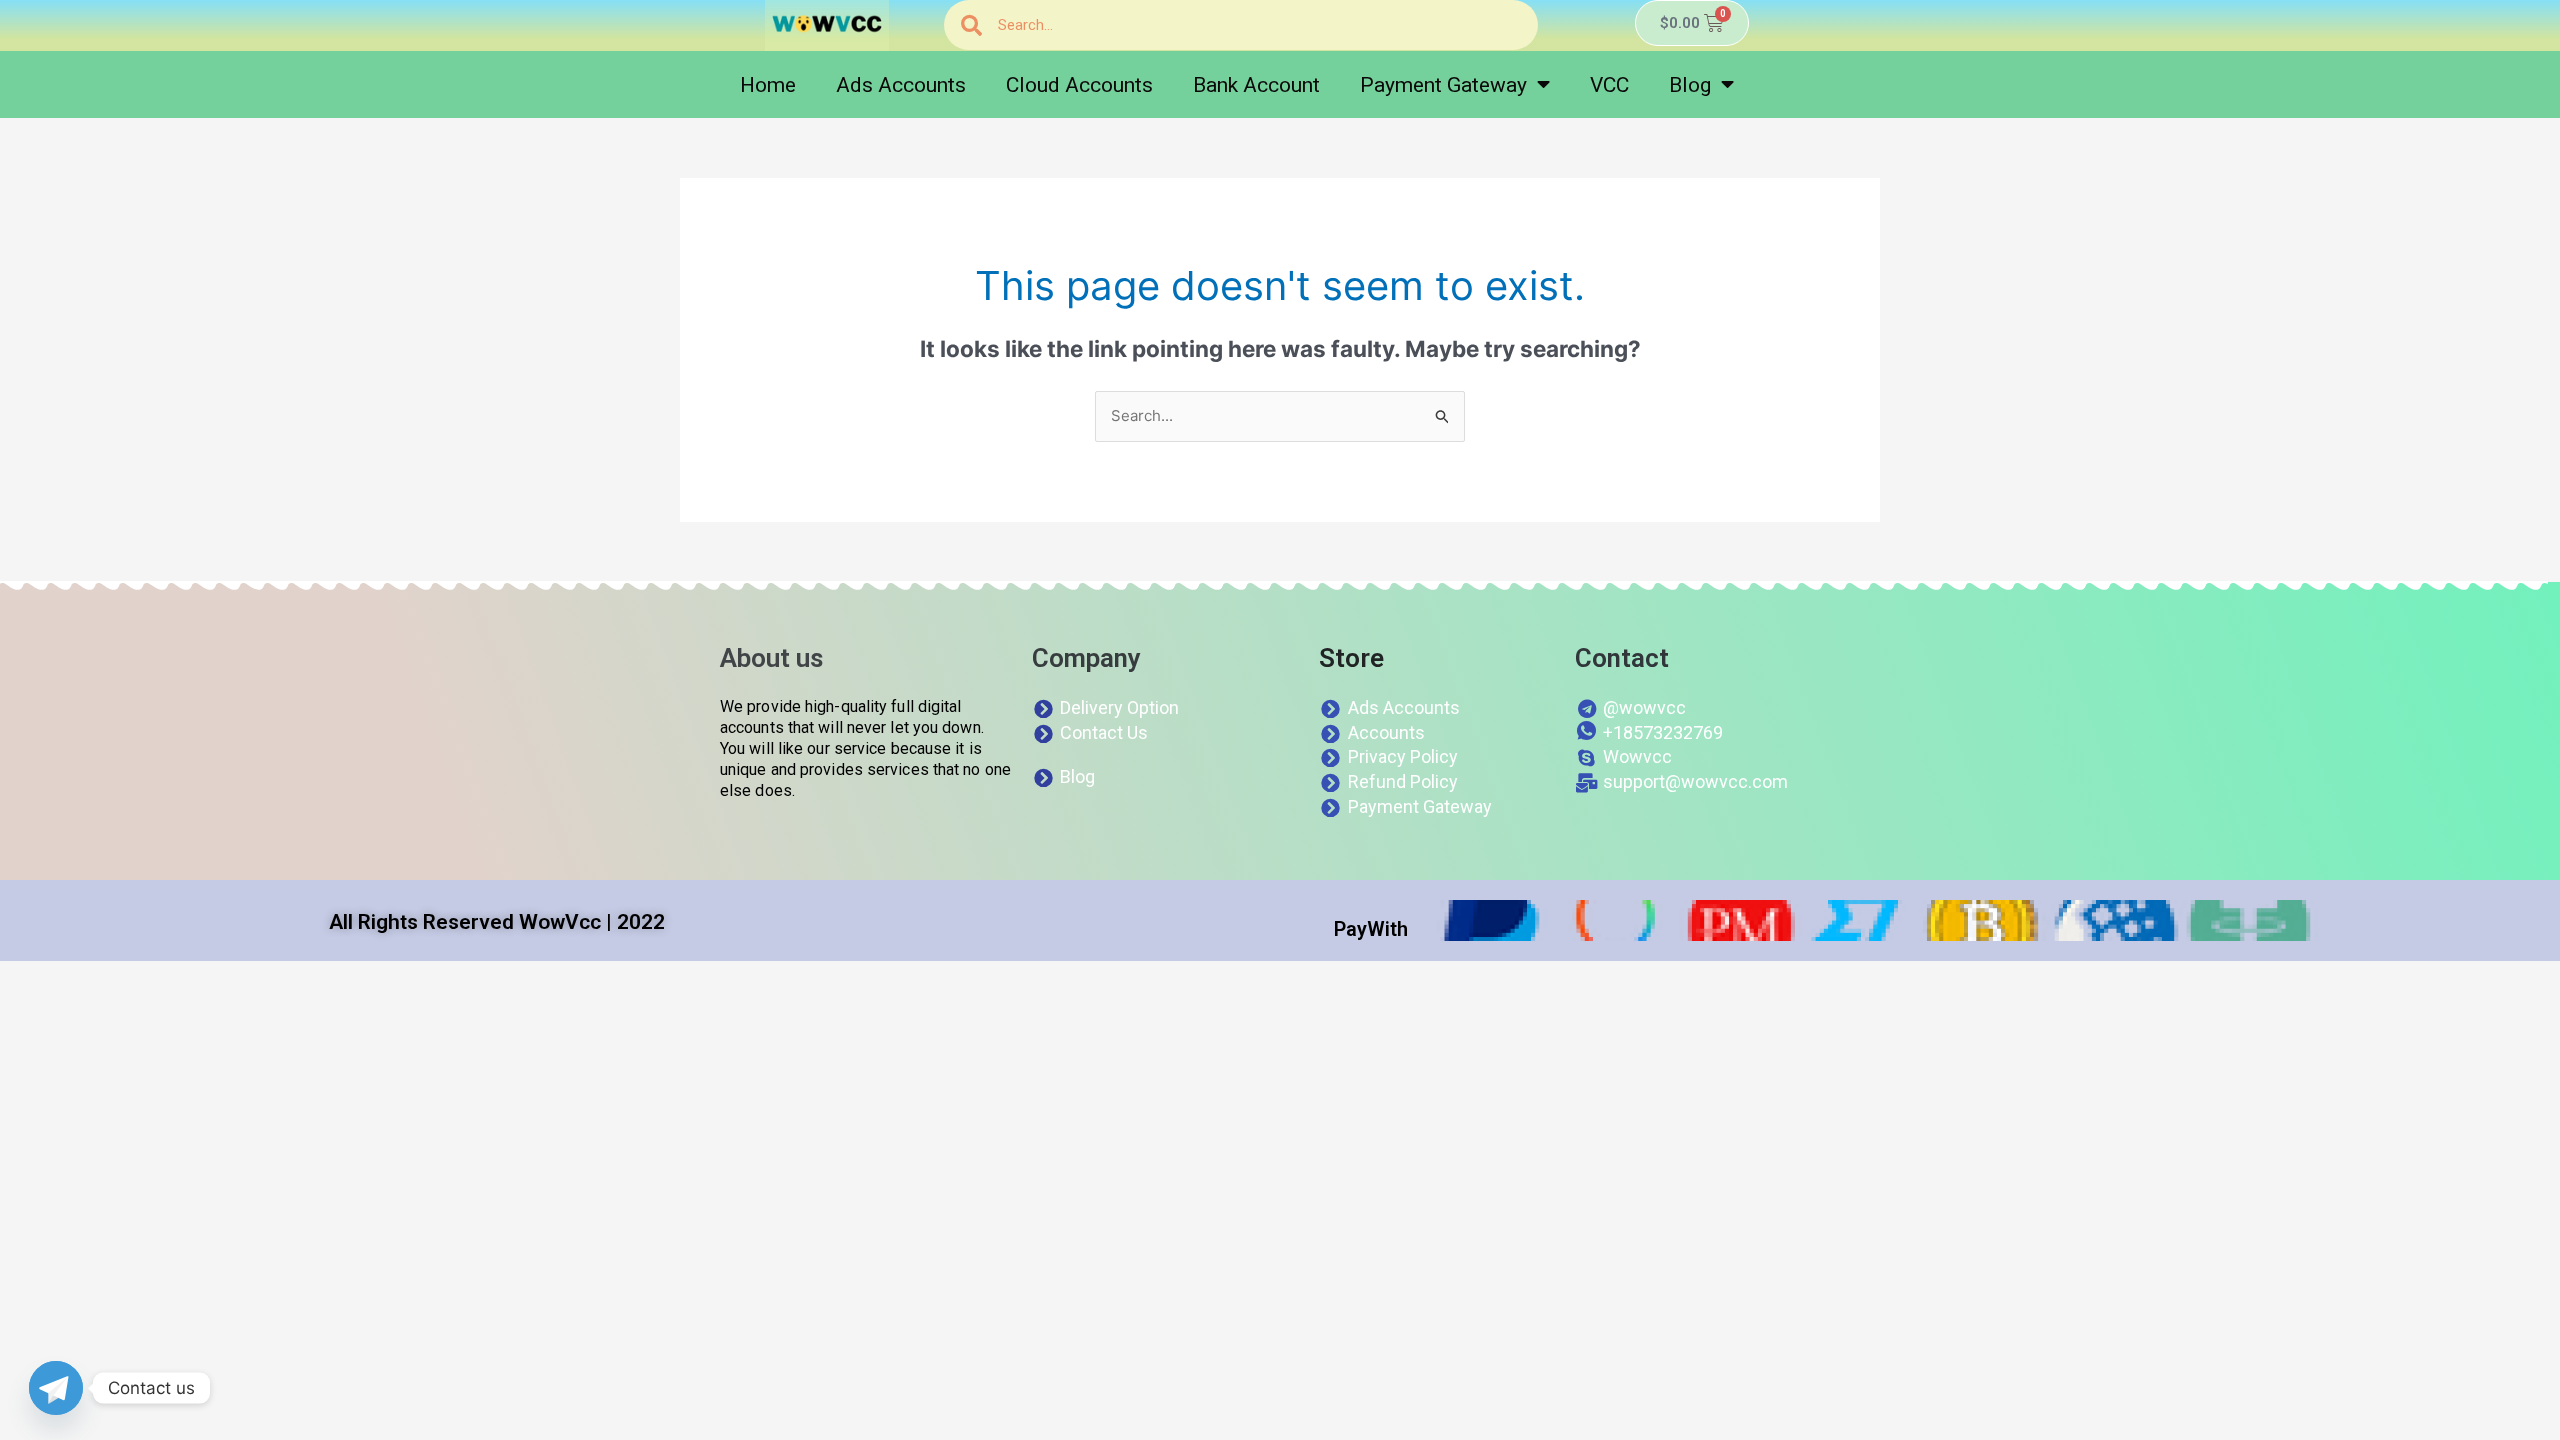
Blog (1690, 85)
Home (768, 85)
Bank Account (1256, 85)
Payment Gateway (1443, 85)
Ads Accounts (901, 85)
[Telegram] (56, 1388)
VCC (1609, 85)
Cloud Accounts (1079, 85)
